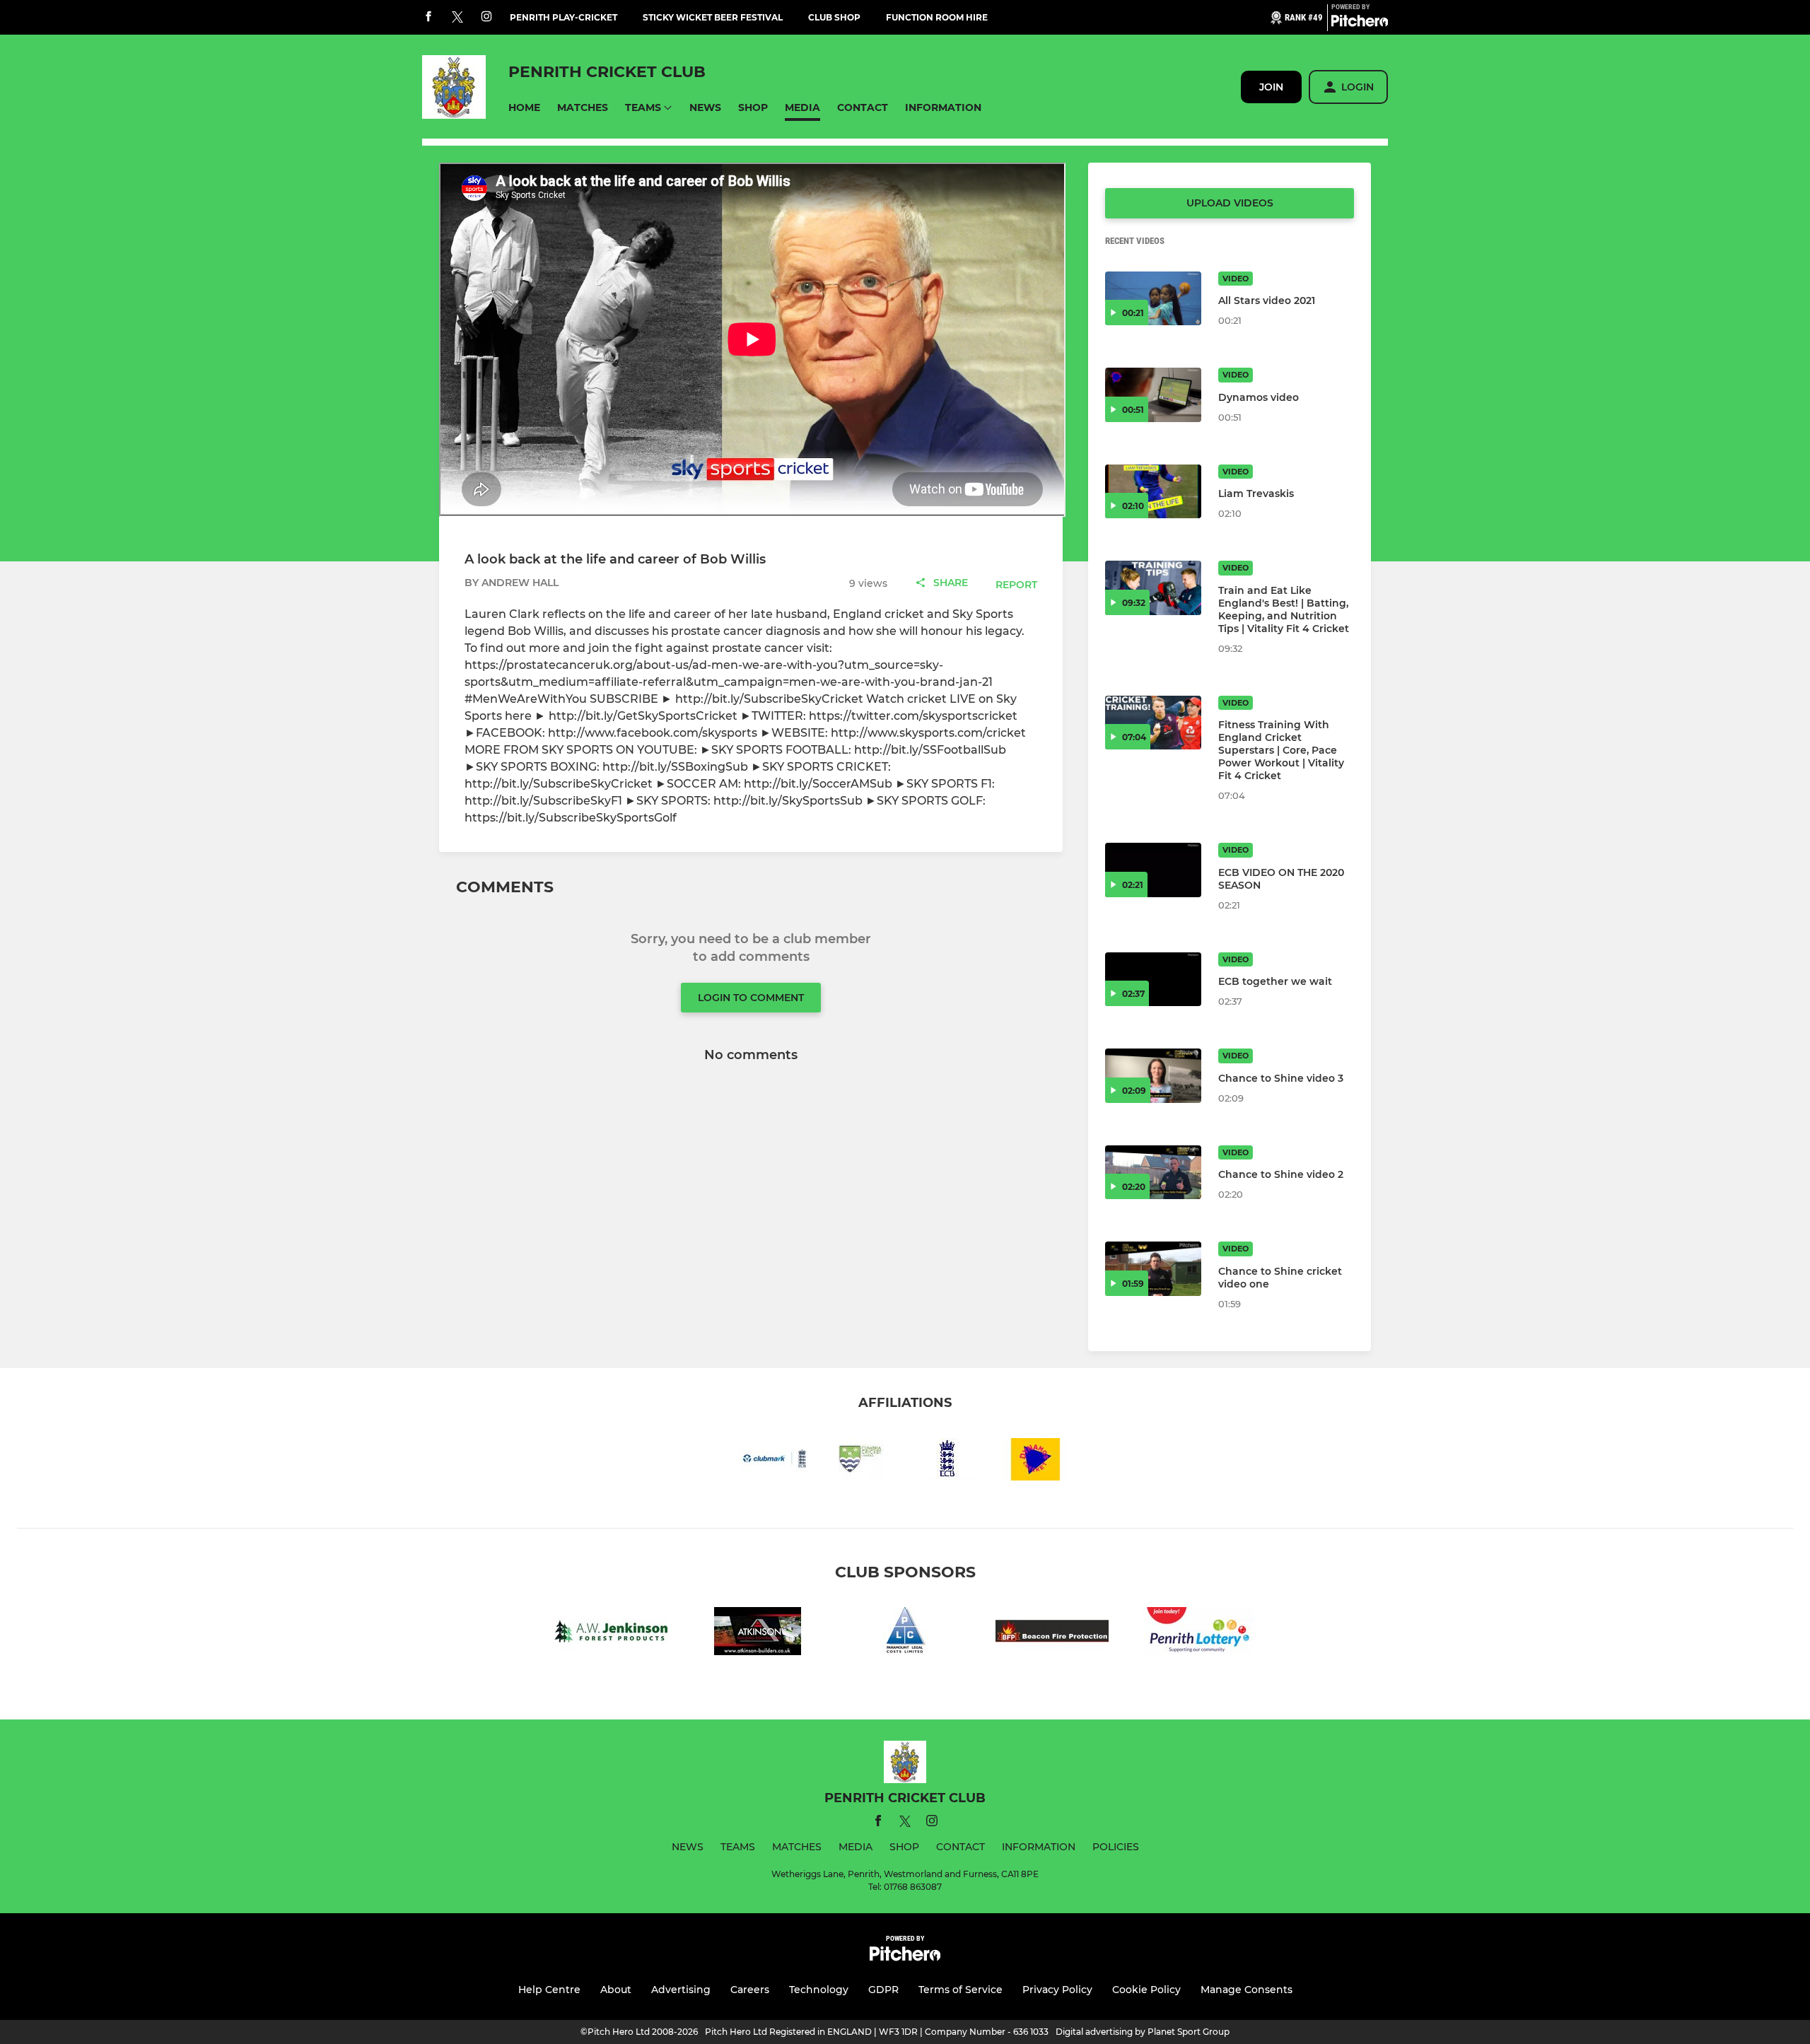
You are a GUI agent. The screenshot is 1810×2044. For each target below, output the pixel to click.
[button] (524, 108)
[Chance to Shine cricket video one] (1153, 1269)
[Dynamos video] (1153, 395)
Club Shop (834, 17)
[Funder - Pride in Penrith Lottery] (1199, 1634)
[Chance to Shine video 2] (1153, 1173)
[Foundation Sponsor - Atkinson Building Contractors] (758, 1634)
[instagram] (486, 17)
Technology (819, 1990)
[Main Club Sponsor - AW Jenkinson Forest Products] (611, 1634)
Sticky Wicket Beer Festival (713, 17)
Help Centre (549, 1990)
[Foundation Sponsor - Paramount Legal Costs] (905, 1634)
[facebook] (428, 17)
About (616, 1990)
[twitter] (457, 18)
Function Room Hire (937, 17)
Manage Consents (1246, 1990)
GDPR (883, 1990)
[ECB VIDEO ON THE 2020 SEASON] (1153, 870)
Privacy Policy (1057, 1990)
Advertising (681, 1990)
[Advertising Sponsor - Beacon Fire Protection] (1052, 1634)
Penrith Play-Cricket (564, 17)
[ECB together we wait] (1153, 980)
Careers (750, 1990)
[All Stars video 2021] (1153, 299)
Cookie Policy (1146, 1990)
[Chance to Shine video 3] (1153, 1076)
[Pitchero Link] (1360, 23)
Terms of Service (961, 1990)
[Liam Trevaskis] (1153, 492)
